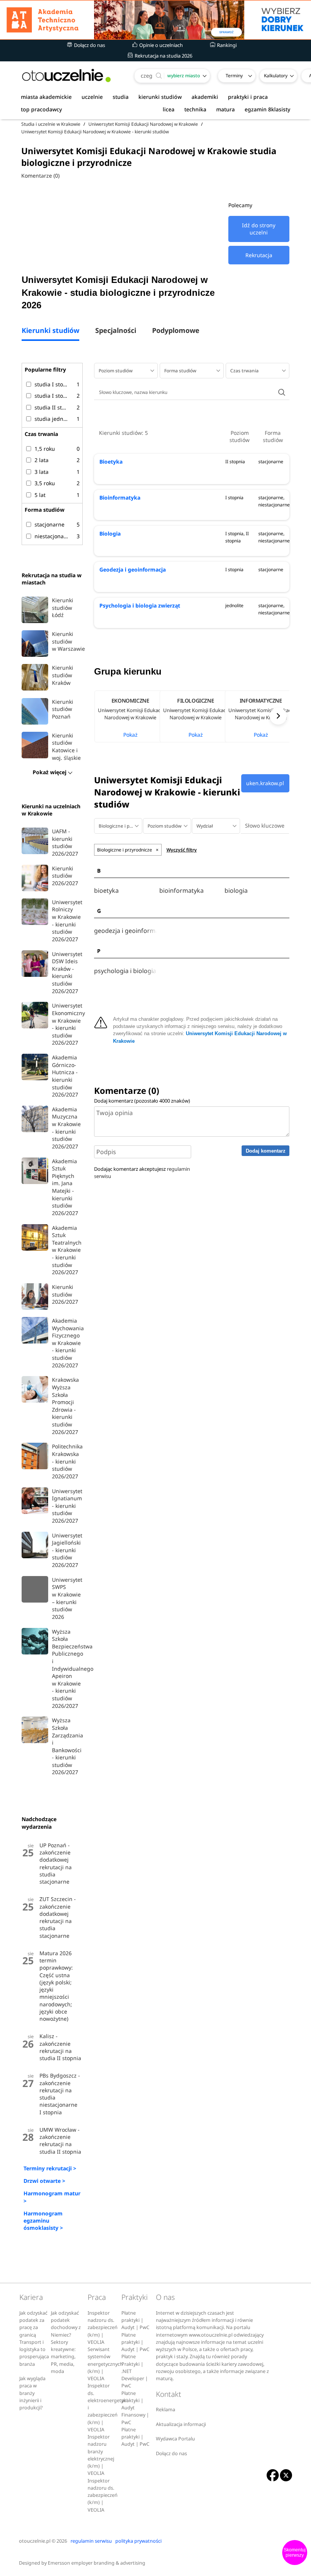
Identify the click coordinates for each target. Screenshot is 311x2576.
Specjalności (116, 331)
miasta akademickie (46, 97)
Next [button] (278, 716)
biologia (236, 891)
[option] (127, 716)
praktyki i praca (248, 97)
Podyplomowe (176, 331)
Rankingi (226, 45)
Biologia (110, 533)
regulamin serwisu (91, 2541)
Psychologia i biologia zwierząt (140, 605)
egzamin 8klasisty (267, 109)
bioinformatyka (181, 891)
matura (225, 109)
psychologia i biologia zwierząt (125, 971)
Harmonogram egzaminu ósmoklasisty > (43, 2221)
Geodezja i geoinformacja (133, 569)
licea (169, 109)
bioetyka (106, 891)
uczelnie (92, 97)
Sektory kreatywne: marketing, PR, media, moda (63, 2357)
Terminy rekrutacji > (50, 2168)
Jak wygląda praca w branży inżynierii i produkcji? (32, 2393)
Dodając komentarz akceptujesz (142, 1172)
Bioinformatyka (120, 498)
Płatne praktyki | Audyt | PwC (135, 2320)
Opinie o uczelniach (160, 45)
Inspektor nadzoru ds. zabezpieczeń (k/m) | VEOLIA (103, 2328)
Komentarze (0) (40, 176)
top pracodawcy (41, 109)
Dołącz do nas (89, 45)
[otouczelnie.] (66, 76)
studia (121, 97)
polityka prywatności (138, 2541)
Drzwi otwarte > (44, 2181)
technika (195, 109)
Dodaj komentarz (266, 1151)
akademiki (205, 97)
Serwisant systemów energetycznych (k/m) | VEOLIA (105, 2364)
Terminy (234, 76)
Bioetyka (111, 462)
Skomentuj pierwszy (295, 2553)
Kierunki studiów (50, 331)
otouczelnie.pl (35, 2541)
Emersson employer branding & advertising (97, 2563)
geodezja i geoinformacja (125, 931)
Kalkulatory (276, 76)
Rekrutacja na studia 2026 (163, 56)
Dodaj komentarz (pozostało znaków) (142, 1101)
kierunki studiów (160, 97)
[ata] (155, 20)
